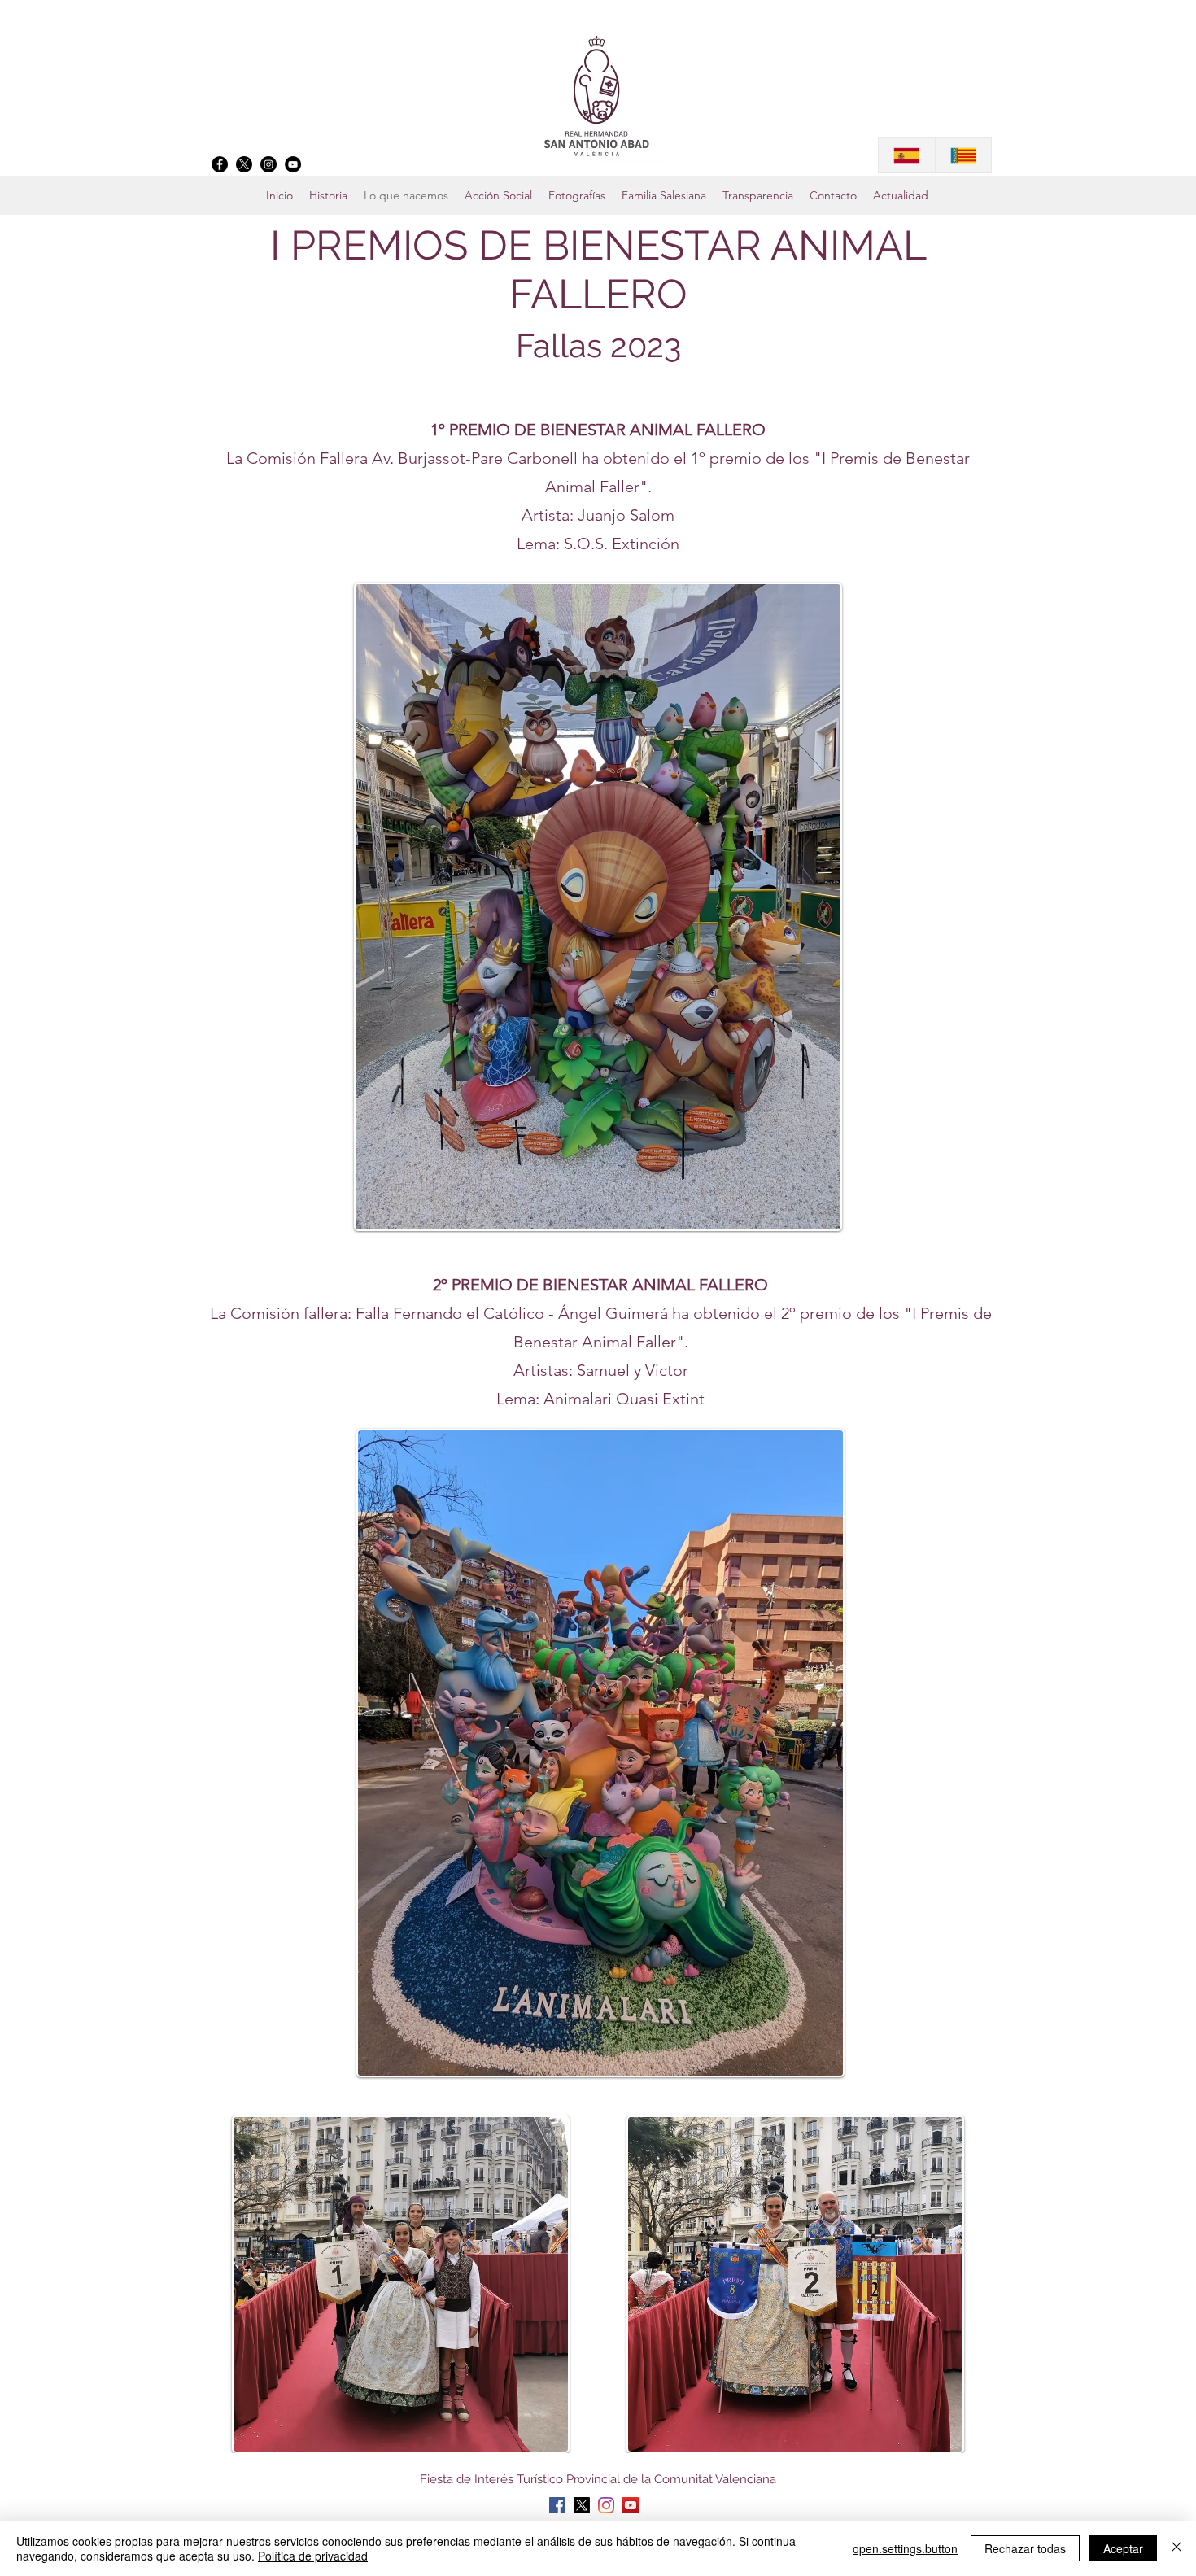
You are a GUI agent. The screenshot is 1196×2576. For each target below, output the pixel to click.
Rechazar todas (1025, 2548)
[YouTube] (293, 164)
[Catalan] (963, 155)
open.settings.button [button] (905, 2548)
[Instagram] (268, 164)
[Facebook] (220, 164)
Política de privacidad (313, 2556)
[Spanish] (907, 155)
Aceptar (1123, 2548)
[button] (664, 195)
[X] (244, 164)
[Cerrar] (1176, 2548)
